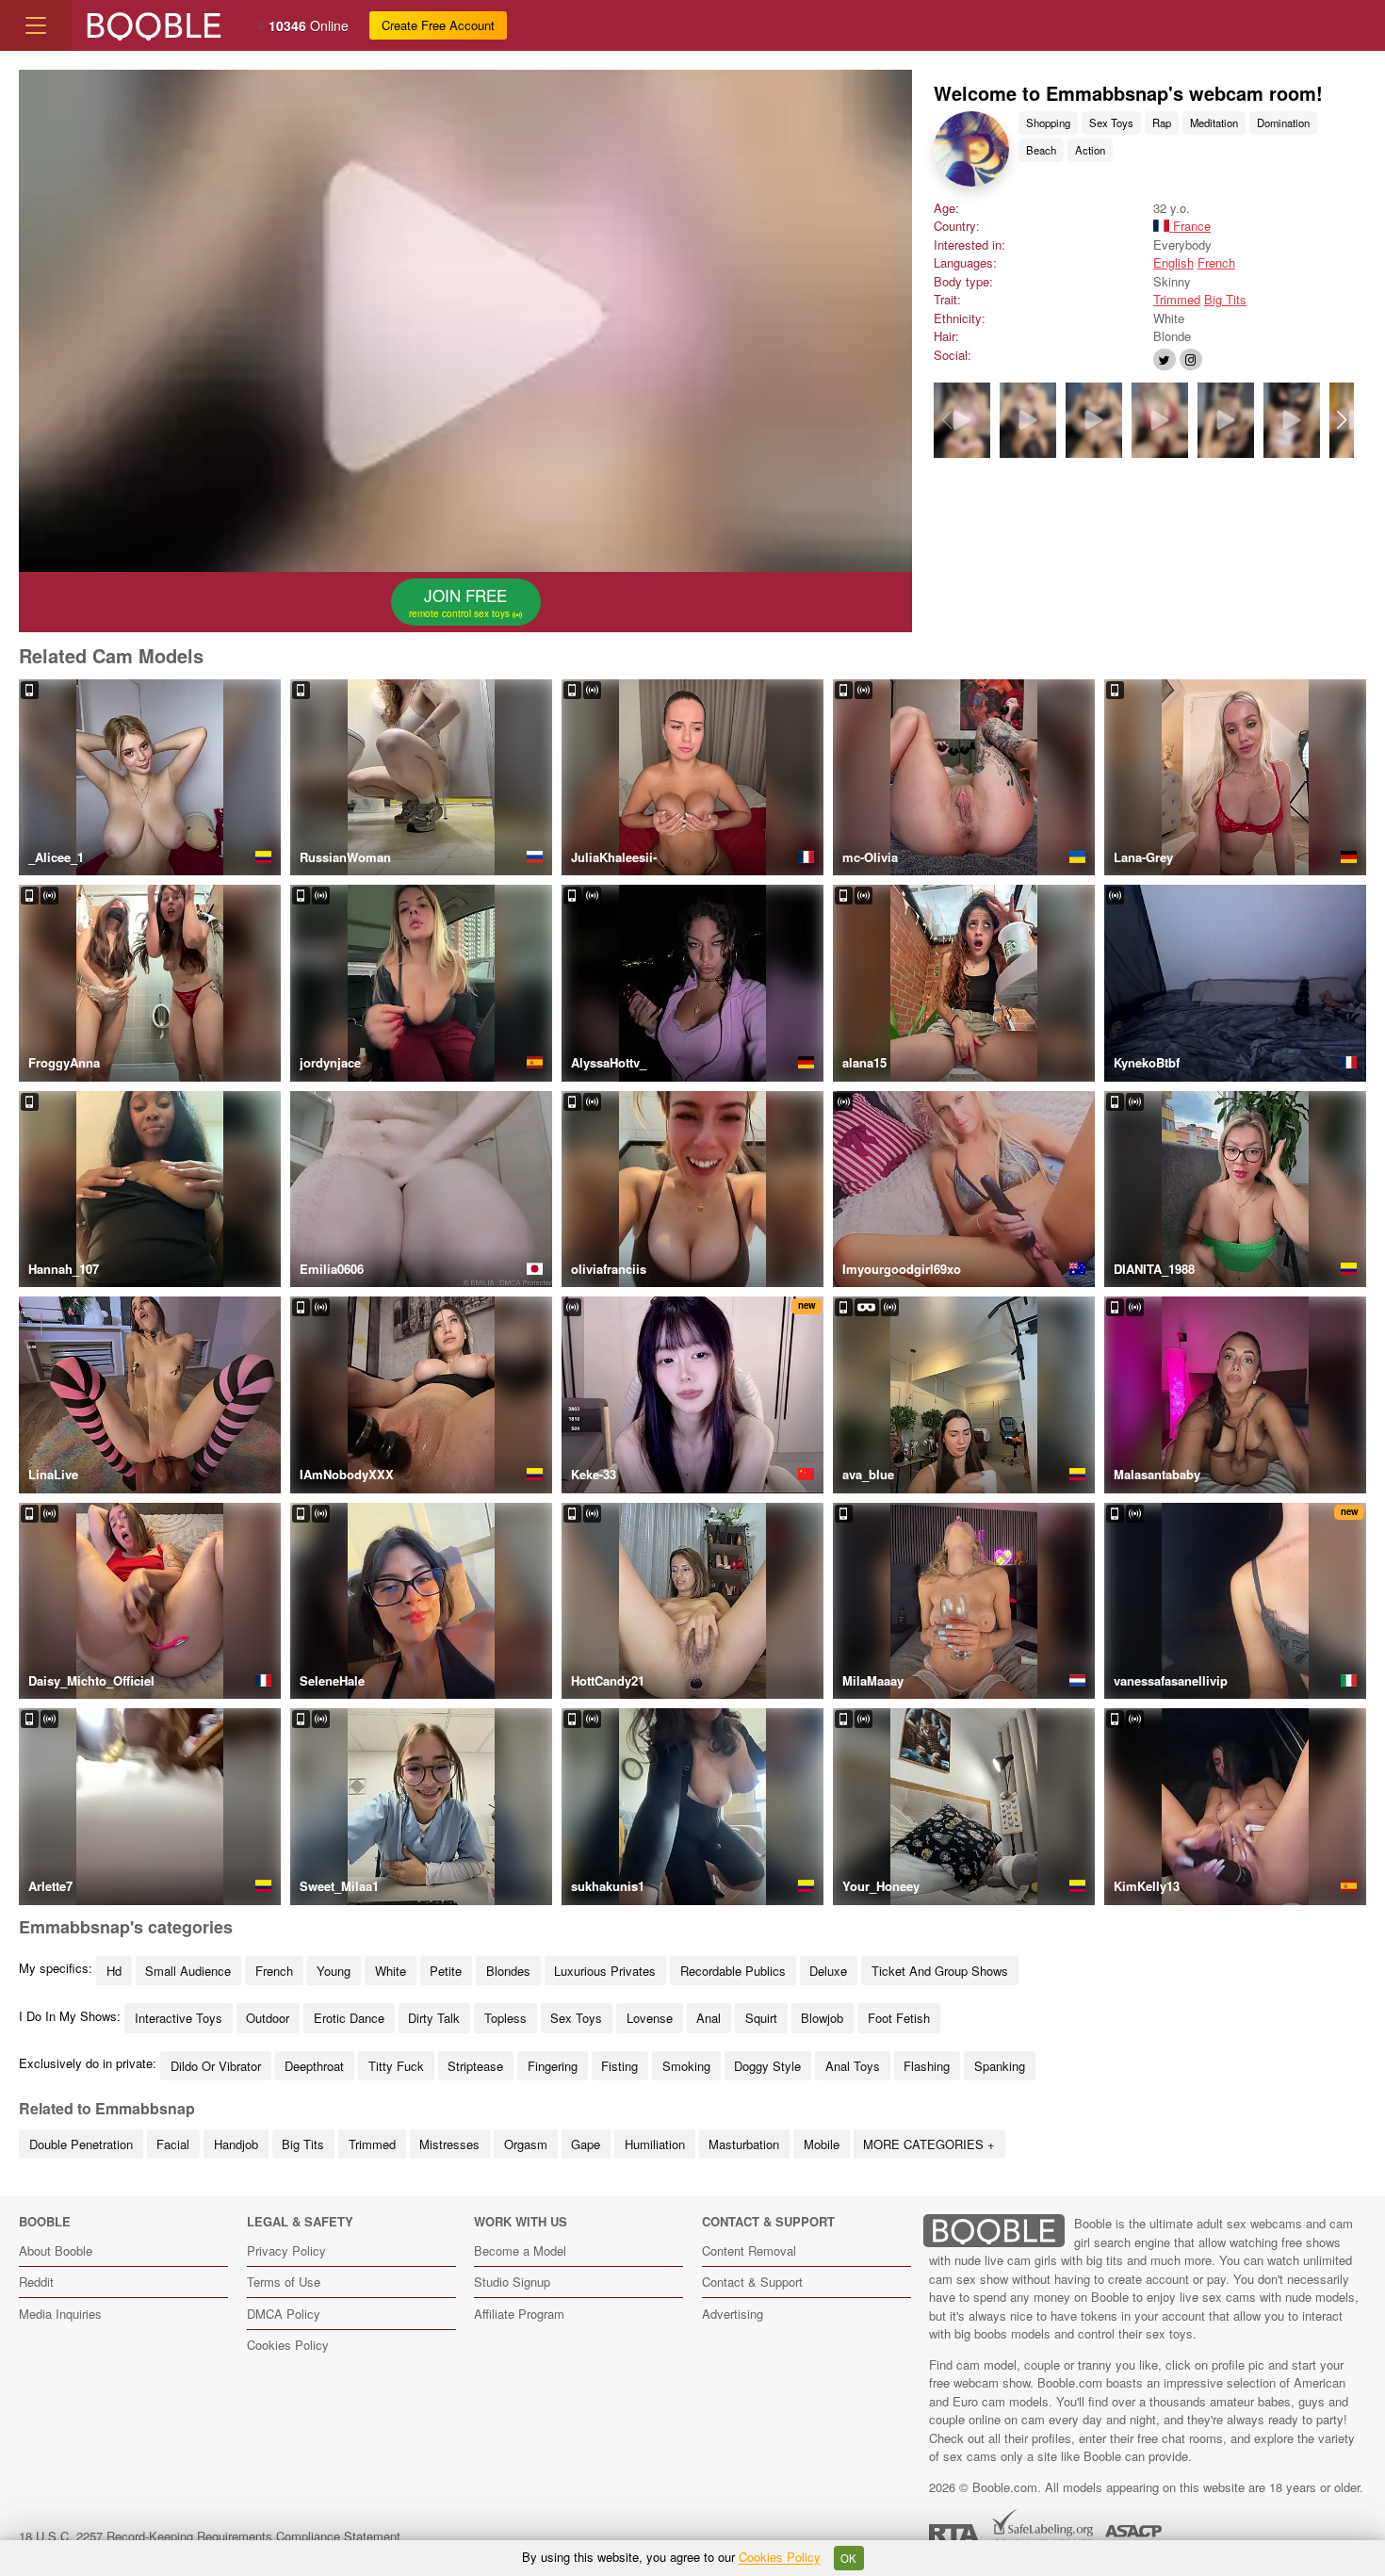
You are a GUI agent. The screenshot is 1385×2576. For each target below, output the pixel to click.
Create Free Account (438, 25)
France (1190, 226)
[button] (1341, 420)
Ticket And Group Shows (940, 1971)
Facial (173, 2144)
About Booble (56, 2250)
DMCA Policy (284, 2314)
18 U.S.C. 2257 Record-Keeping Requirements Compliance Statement (210, 2536)
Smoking (686, 2066)
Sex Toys (1111, 122)
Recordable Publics (733, 1971)
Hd (114, 1971)
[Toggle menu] (36, 25)
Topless (505, 2018)
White (391, 1971)
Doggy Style (767, 2066)
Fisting (619, 2066)
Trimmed (1177, 299)
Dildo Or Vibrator (216, 2066)
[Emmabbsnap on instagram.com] (1191, 359)
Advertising (733, 2314)
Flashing (927, 2066)
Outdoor (268, 2018)
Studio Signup (512, 2282)
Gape (586, 2144)
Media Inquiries (60, 2314)
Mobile (822, 2144)
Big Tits (1225, 299)
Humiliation (655, 2144)
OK (848, 2558)
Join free (461, 602)
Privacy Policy (286, 2250)
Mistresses (449, 2144)
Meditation (1214, 122)
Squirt (761, 2018)
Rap (1162, 122)
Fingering (553, 2066)
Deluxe (828, 1971)
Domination (1283, 122)
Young (334, 1971)
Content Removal (749, 2250)
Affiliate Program (519, 2314)
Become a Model (520, 2250)
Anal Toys (853, 2066)
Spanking (1000, 2066)
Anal (709, 2018)
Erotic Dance (349, 2018)
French (1216, 262)
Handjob (236, 2144)
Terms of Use (284, 2282)
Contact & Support (752, 2282)
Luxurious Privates (605, 1971)
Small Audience (188, 1971)
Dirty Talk (434, 2018)
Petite (446, 1971)
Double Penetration (81, 2144)
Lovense (650, 2018)
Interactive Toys (179, 2018)
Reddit (36, 2282)
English (1173, 262)
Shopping (1048, 122)
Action (1090, 150)
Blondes (508, 1971)
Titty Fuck (396, 2066)
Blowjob (822, 2018)
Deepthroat (314, 2066)
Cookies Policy (288, 2345)
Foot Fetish (899, 2018)
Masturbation (744, 2144)
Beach (1041, 150)
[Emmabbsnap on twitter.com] (1165, 359)
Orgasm (526, 2144)
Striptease (475, 2066)
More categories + (929, 2144)
